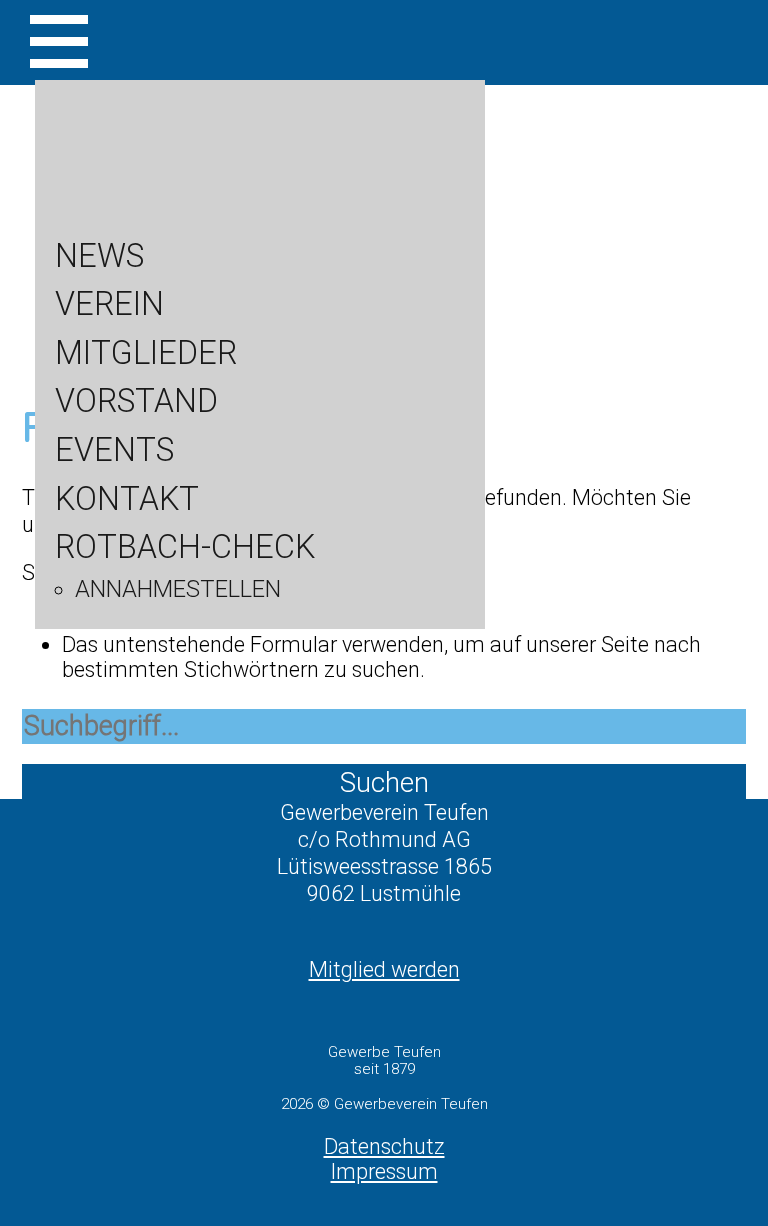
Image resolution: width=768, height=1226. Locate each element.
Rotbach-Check (185, 547)
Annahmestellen (178, 589)
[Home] (384, 255)
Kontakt (127, 499)
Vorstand (136, 401)
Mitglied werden (384, 969)
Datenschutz (384, 1146)
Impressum (384, 1171)
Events (114, 450)
